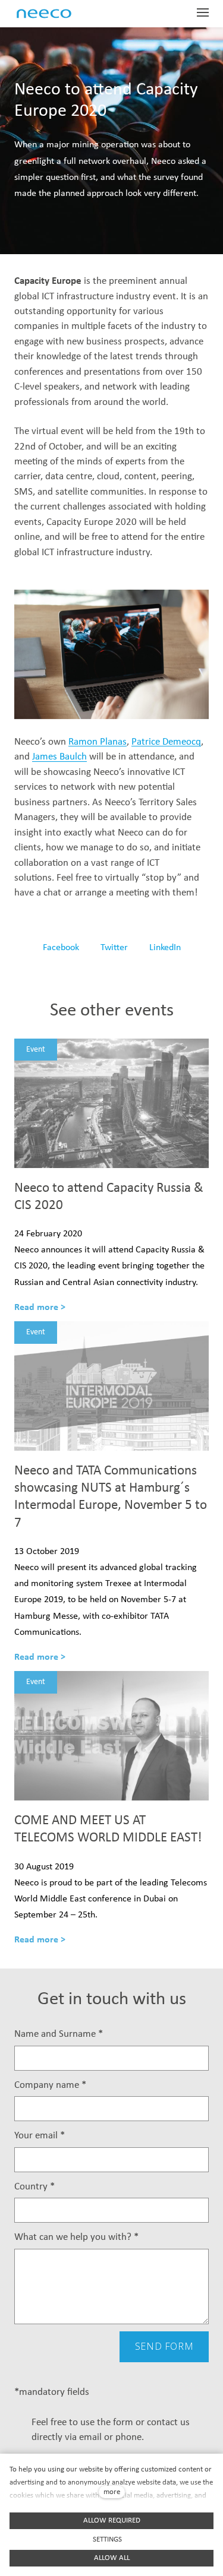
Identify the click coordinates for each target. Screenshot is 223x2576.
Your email (40, 2136)
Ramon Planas (98, 742)
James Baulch (59, 757)
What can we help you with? (76, 2237)
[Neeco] (57, 14)
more (112, 2492)
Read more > (40, 1308)
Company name (50, 2085)
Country (34, 2187)
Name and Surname (59, 2034)
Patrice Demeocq (166, 742)
